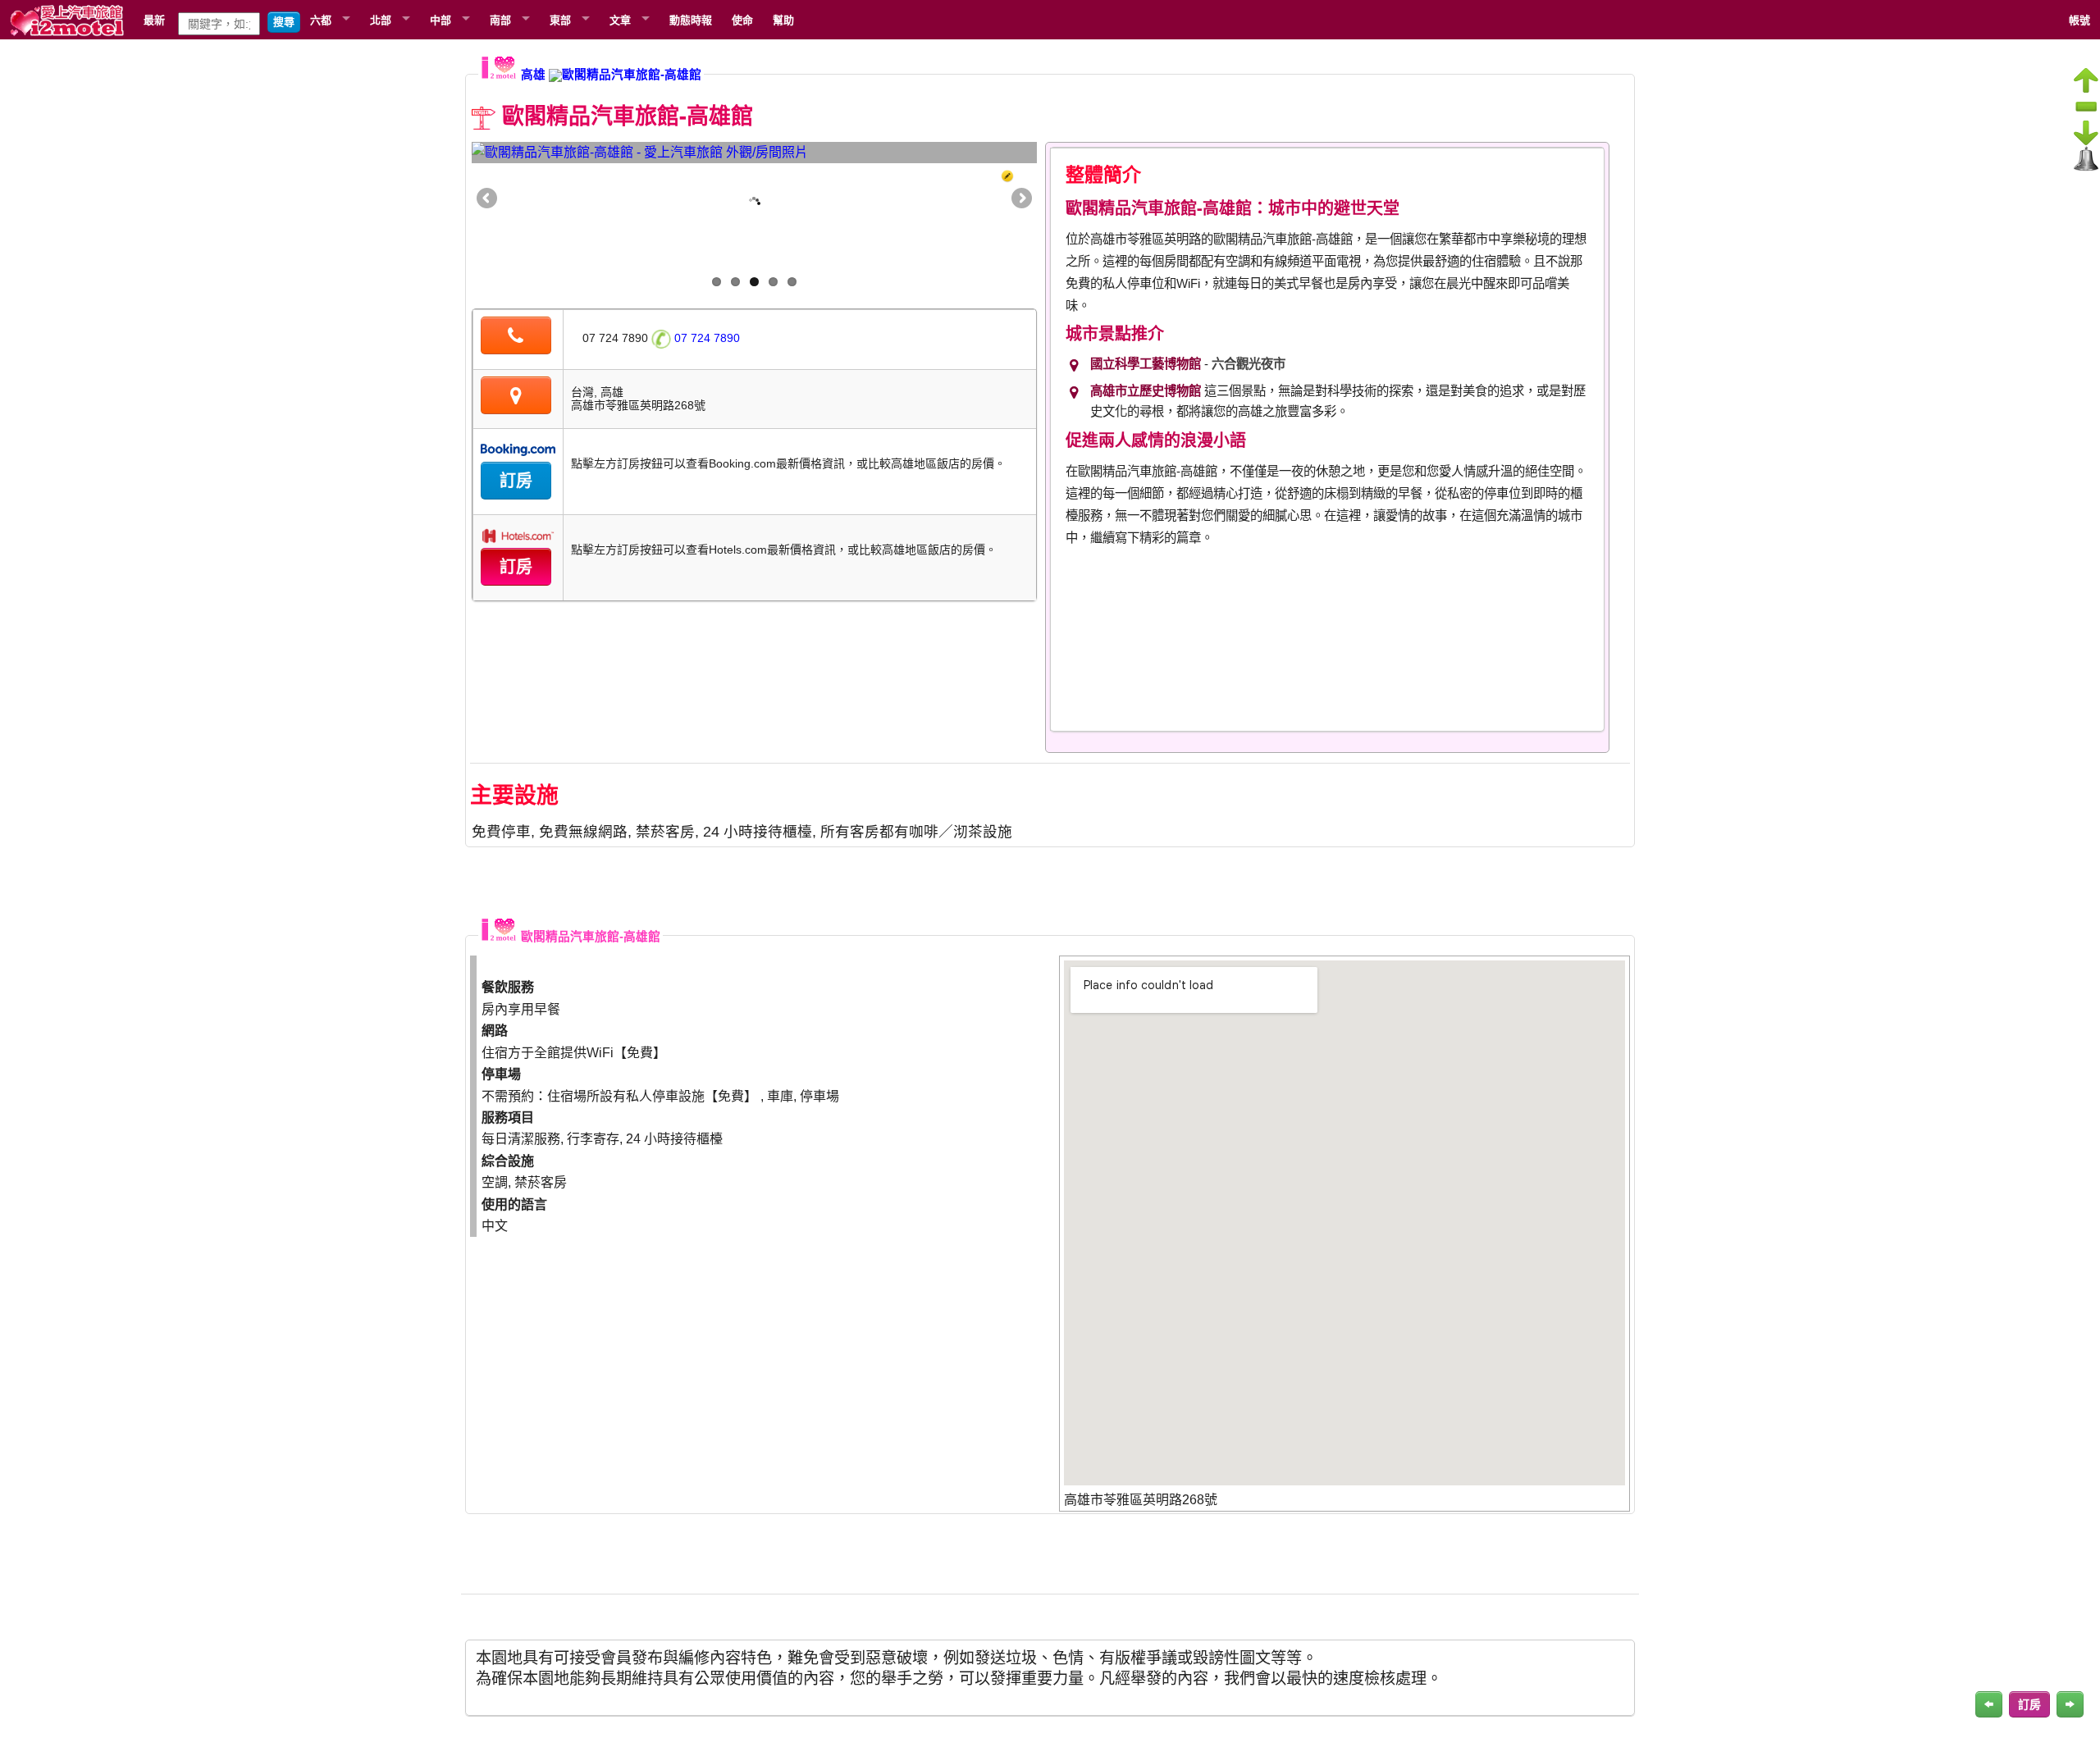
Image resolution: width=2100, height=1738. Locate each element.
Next (1020, 199)
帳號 (2079, 19)
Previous (488, 199)
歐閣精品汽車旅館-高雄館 (632, 75)
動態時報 (691, 19)
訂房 (516, 481)
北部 (381, 19)
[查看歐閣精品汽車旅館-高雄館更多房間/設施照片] (754, 153)
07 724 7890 (705, 338)
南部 (500, 19)
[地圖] (516, 398)
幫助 (783, 19)
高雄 (533, 75)
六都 (321, 19)
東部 (560, 19)
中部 (441, 19)
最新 (154, 19)
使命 (742, 19)
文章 (620, 19)
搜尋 (284, 22)
